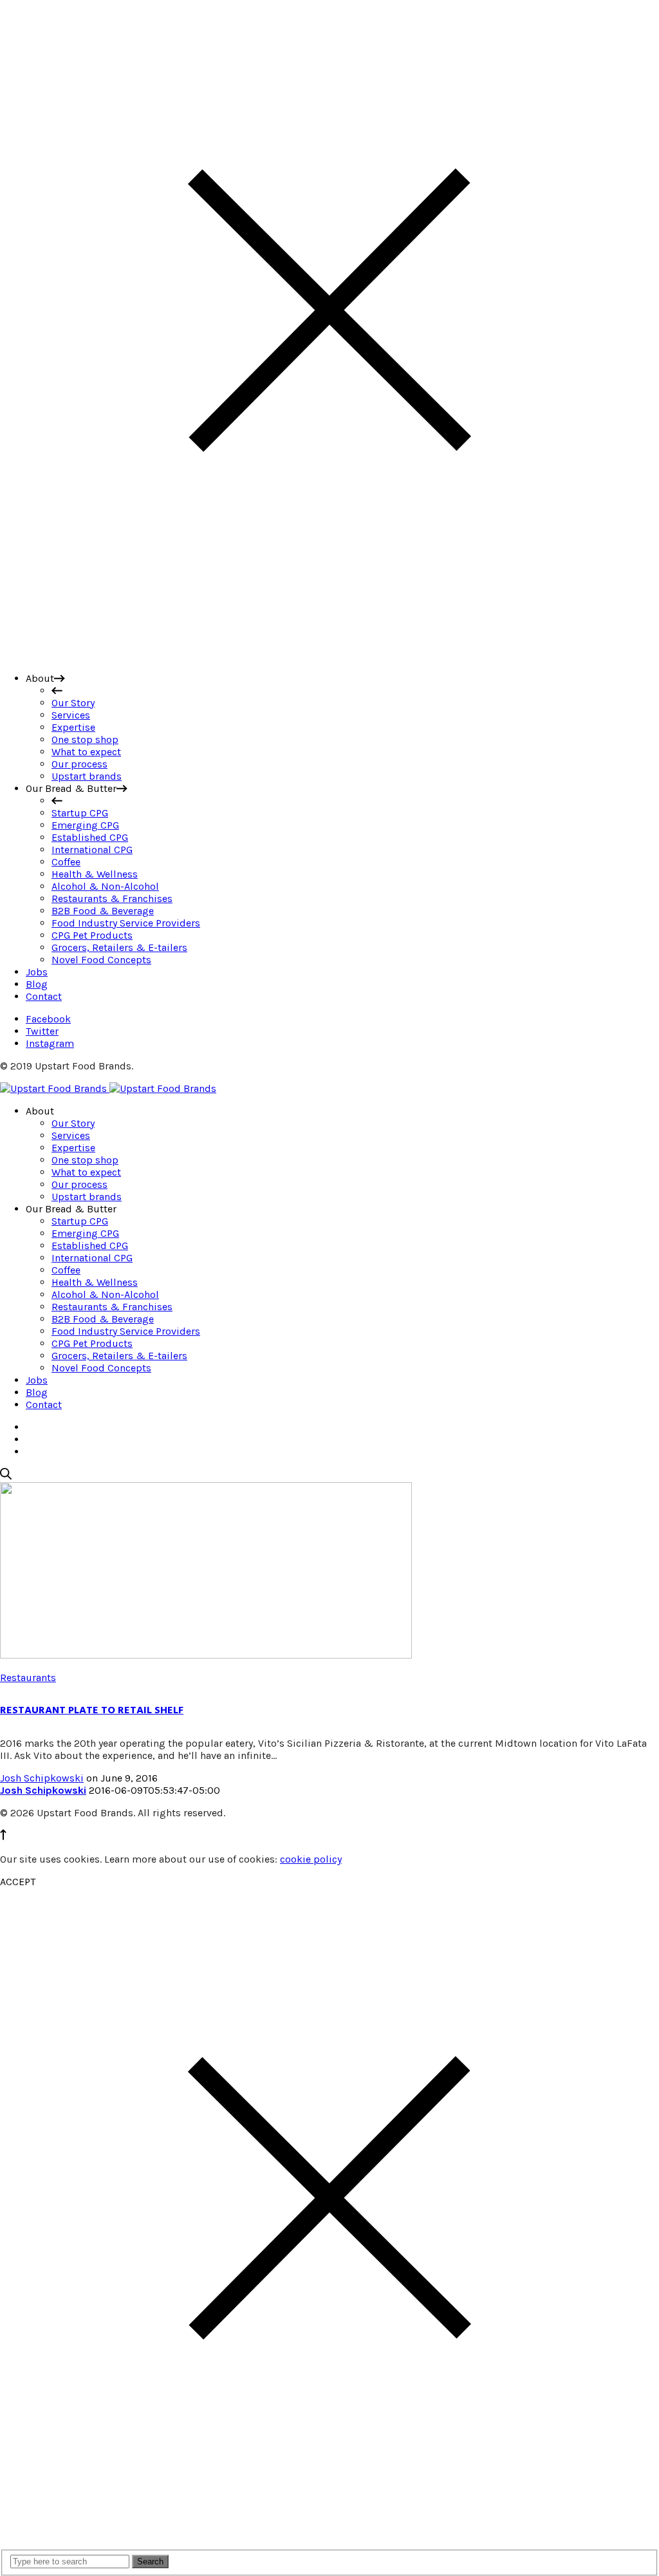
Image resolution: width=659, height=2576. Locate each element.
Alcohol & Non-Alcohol (105, 1294)
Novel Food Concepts (101, 1368)
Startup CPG (80, 1221)
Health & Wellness (95, 1282)
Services (71, 1135)
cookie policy (311, 1859)
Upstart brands (87, 1197)
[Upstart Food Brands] (108, 1088)
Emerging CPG (85, 1233)
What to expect (86, 1172)
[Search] (6, 1476)
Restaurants (28, 1678)
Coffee (66, 1270)
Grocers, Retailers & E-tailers (119, 1356)
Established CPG (90, 1246)
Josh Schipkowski (42, 1778)
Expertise (73, 1148)
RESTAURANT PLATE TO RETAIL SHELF (92, 1710)
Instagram (50, 1043)
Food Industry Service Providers (126, 1331)
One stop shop (85, 1160)
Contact (44, 1405)
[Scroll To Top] (3, 1837)
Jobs (37, 1380)
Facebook (48, 1019)
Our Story (73, 1123)
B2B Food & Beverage (103, 1319)
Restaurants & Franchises (112, 1307)
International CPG (92, 1258)
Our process (79, 1184)
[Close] (329, 656)
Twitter (42, 1031)
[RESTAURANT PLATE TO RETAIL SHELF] (206, 1655)
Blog (37, 1392)
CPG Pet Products (92, 1343)
